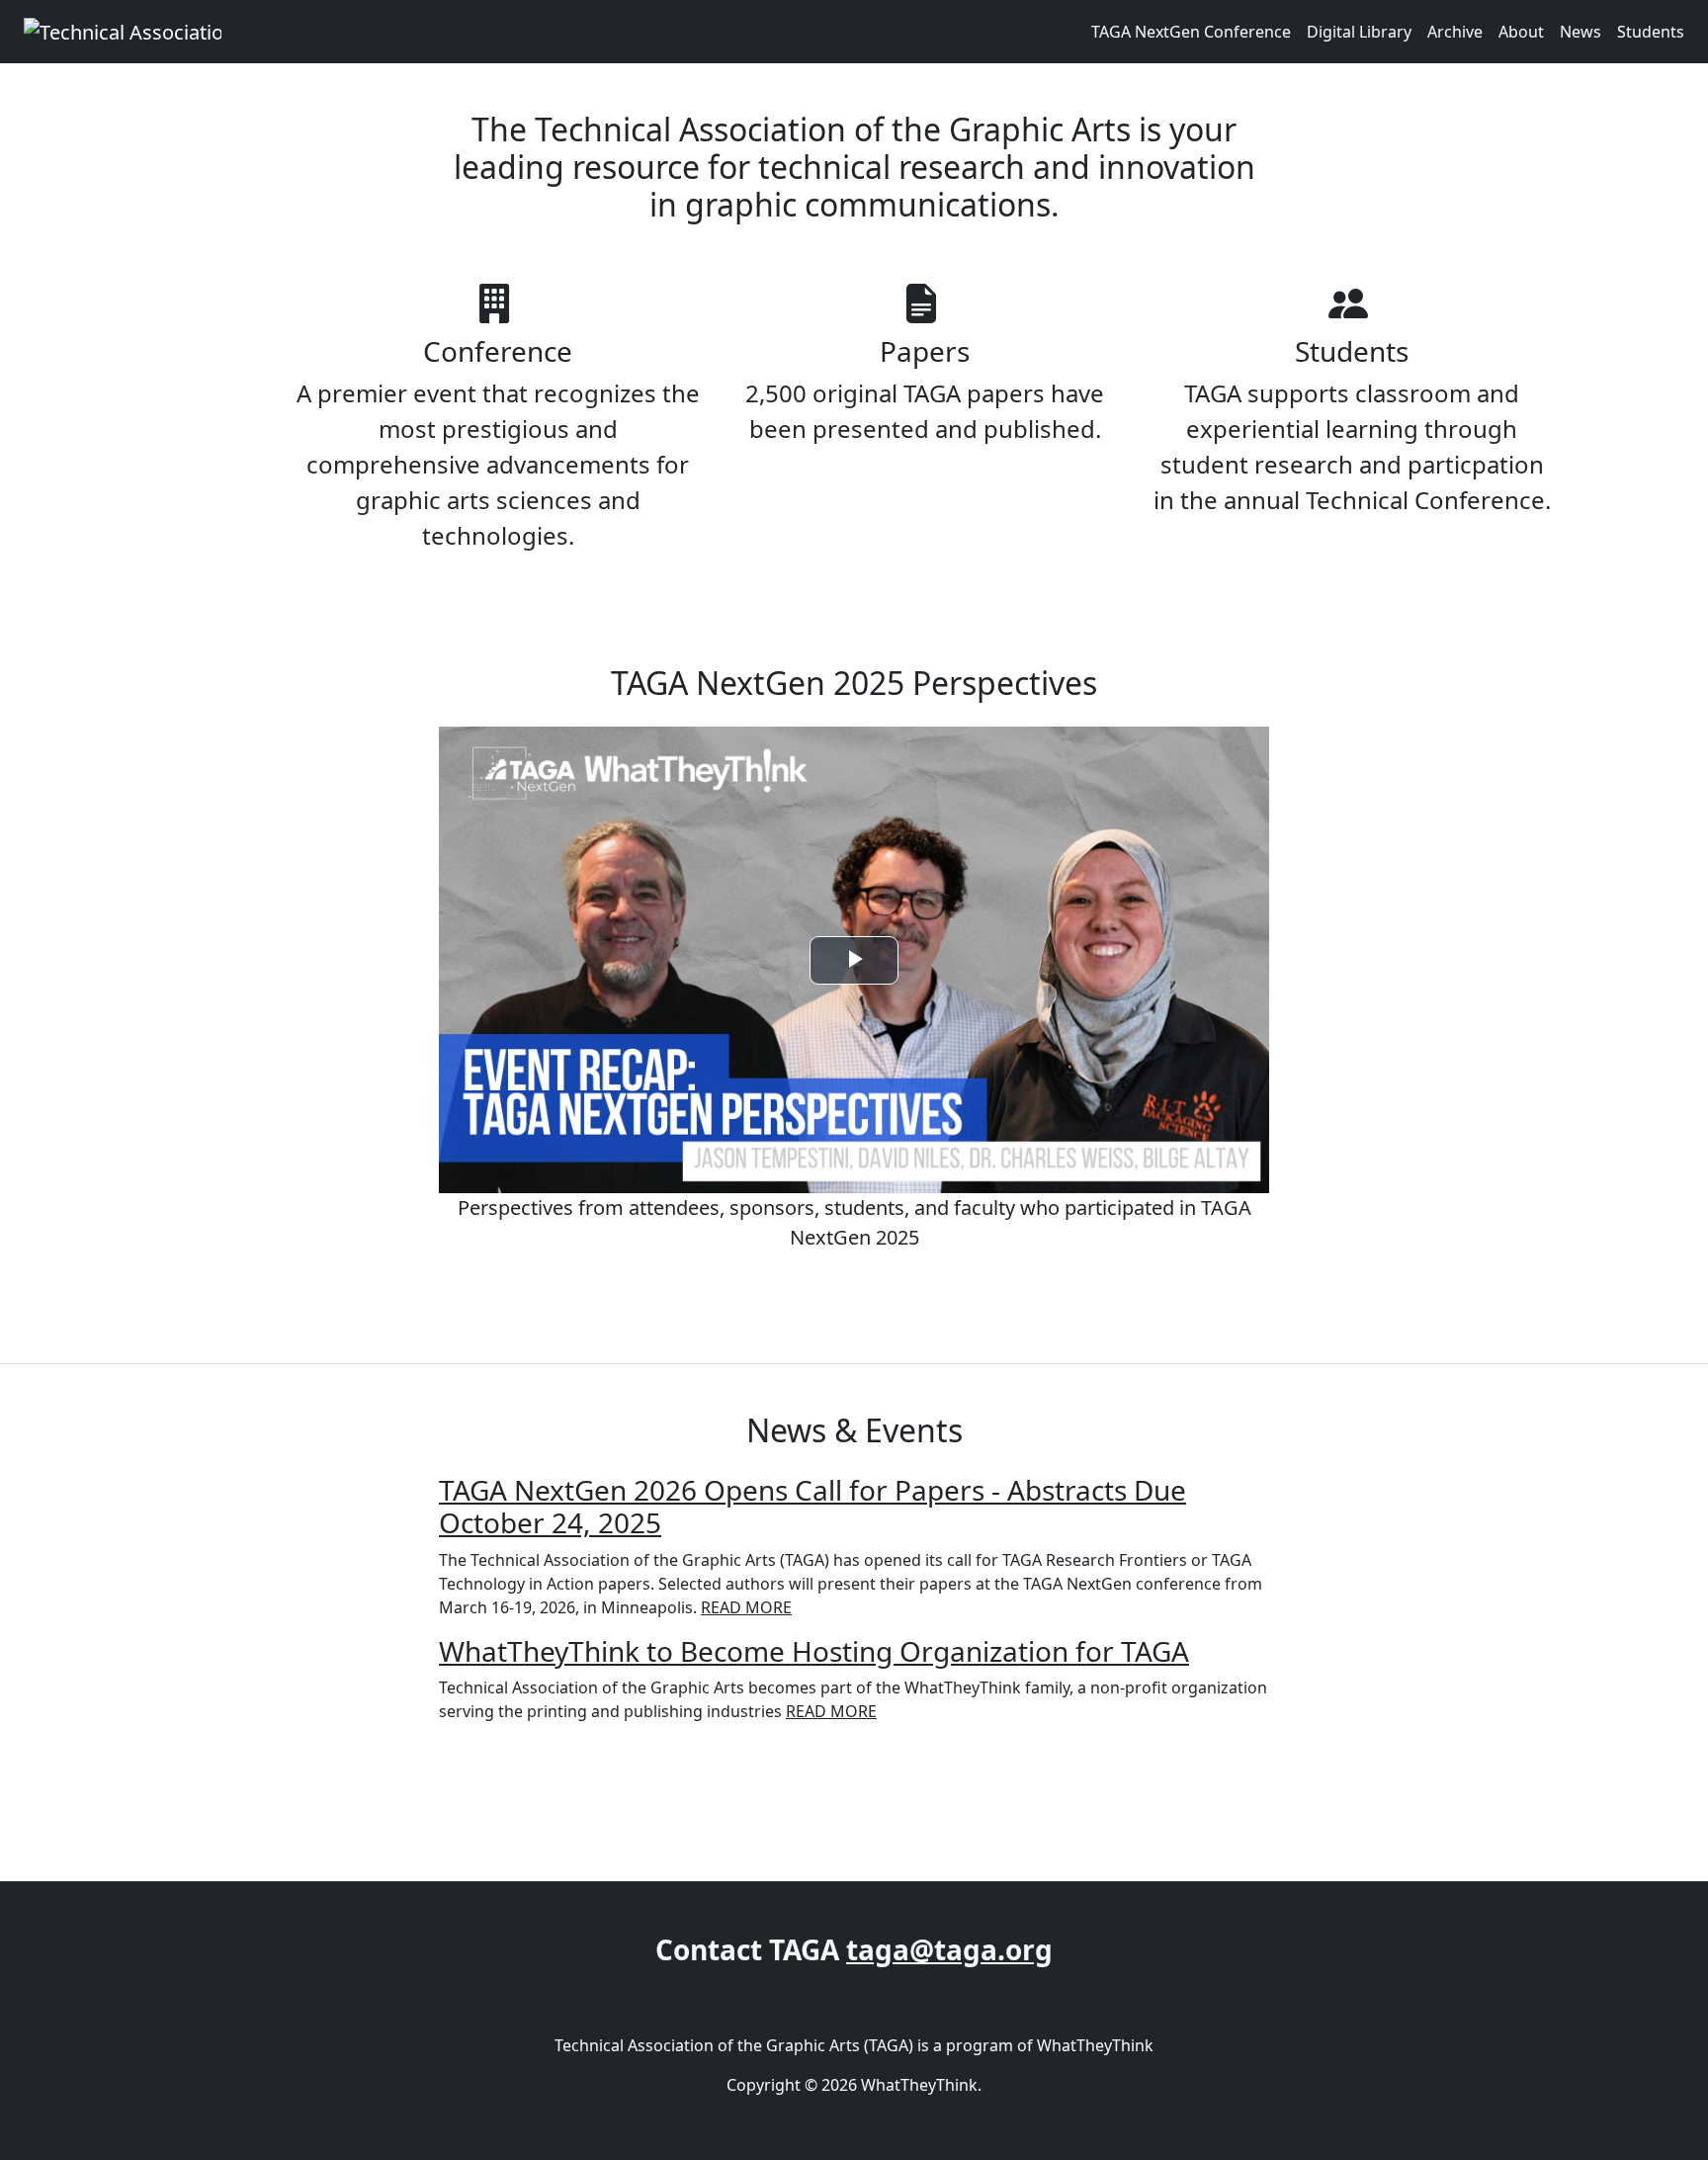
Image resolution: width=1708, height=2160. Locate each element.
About (1521, 32)
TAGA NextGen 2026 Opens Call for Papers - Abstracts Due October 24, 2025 (812, 1507)
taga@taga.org (949, 1949)
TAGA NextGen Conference (1191, 32)
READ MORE (746, 1607)
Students (1651, 32)
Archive (1455, 32)
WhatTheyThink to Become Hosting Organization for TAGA (814, 1651)
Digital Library (1359, 32)
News (1580, 32)
